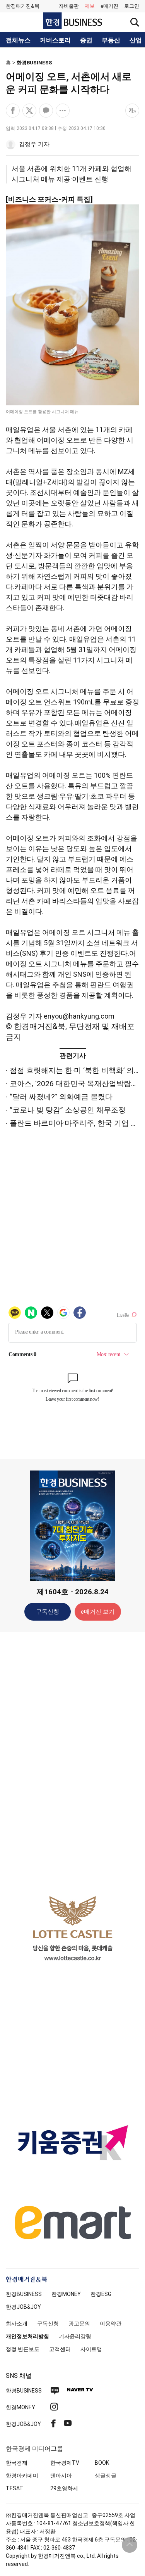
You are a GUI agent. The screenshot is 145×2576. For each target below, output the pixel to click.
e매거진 (109, 6)
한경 (24, 2294)
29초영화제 (64, 2488)
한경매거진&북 (23, 6)
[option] (72, 1928)
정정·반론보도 (23, 2349)
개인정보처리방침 (27, 2336)
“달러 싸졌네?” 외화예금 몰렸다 (61, 1097)
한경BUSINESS (34, 63)
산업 (136, 40)
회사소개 (17, 2323)
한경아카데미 (22, 2476)
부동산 (111, 40)
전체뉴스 (18, 40)
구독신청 (48, 1612)
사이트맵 (91, 2349)
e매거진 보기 (98, 1612)
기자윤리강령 (75, 2336)
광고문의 (79, 2323)
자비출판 (69, 6)
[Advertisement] (73, 1760)
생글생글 (106, 2476)
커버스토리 (55, 40)
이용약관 (111, 2323)
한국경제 (17, 2463)
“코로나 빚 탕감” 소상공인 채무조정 (68, 1110)
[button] (132, 6)
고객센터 (60, 2349)
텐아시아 (61, 2476)
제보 (90, 6)
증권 (86, 40)
